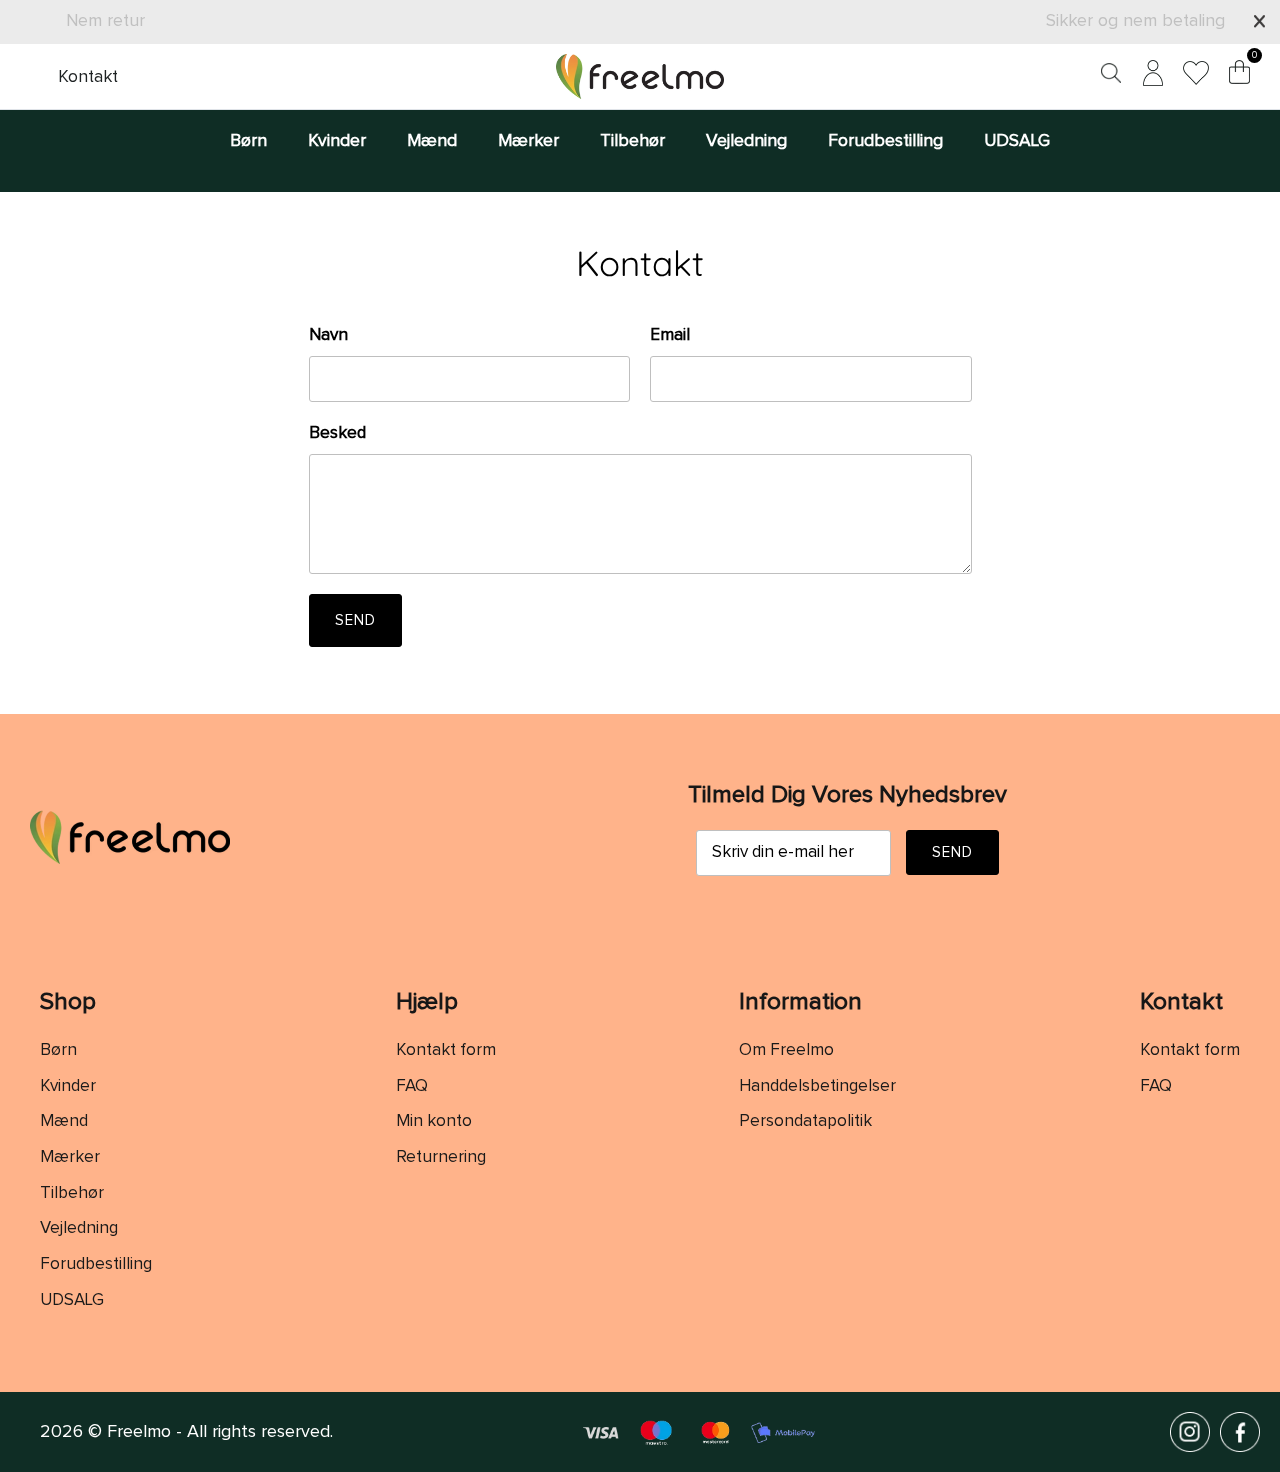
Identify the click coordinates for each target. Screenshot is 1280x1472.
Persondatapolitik (805, 1121)
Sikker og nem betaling (1135, 21)
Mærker (528, 141)
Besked (337, 433)
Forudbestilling (885, 141)
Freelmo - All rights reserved (218, 1432)
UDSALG (1017, 141)
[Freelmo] (640, 76)
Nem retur (105, 21)
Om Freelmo (786, 1050)
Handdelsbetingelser (817, 1086)
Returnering (441, 1157)
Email (670, 335)
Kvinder (337, 141)
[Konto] (1149, 76)
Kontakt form (446, 1050)
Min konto (434, 1121)
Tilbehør (632, 141)
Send (356, 620)
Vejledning (746, 141)
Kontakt (88, 77)
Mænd (432, 141)
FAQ (412, 1086)
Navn (328, 335)
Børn (248, 141)
